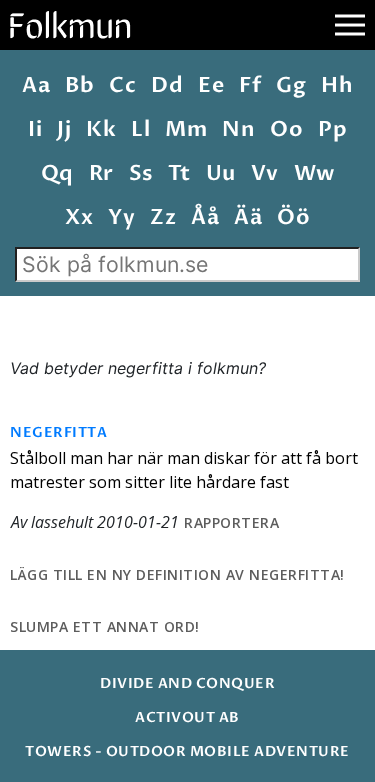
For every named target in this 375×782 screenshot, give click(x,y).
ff (250, 85)
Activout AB (187, 717)
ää (248, 217)
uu (221, 173)
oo (286, 129)
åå (205, 217)
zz (163, 217)
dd (167, 85)
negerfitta (58, 432)
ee (211, 85)
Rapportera (231, 522)
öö (293, 217)
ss (141, 173)
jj (64, 129)
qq (57, 173)
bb (79, 85)
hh (337, 85)
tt (179, 173)
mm (186, 129)
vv (265, 173)
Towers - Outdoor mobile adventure (187, 751)
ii (35, 129)
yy (121, 217)
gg (291, 85)
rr (101, 173)
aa (36, 85)
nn (238, 129)
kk (101, 129)
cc (122, 85)
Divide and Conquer (187, 683)
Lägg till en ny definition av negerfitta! (177, 574)
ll (140, 129)
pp (332, 129)
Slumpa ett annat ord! (105, 626)
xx (79, 217)
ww (314, 173)
